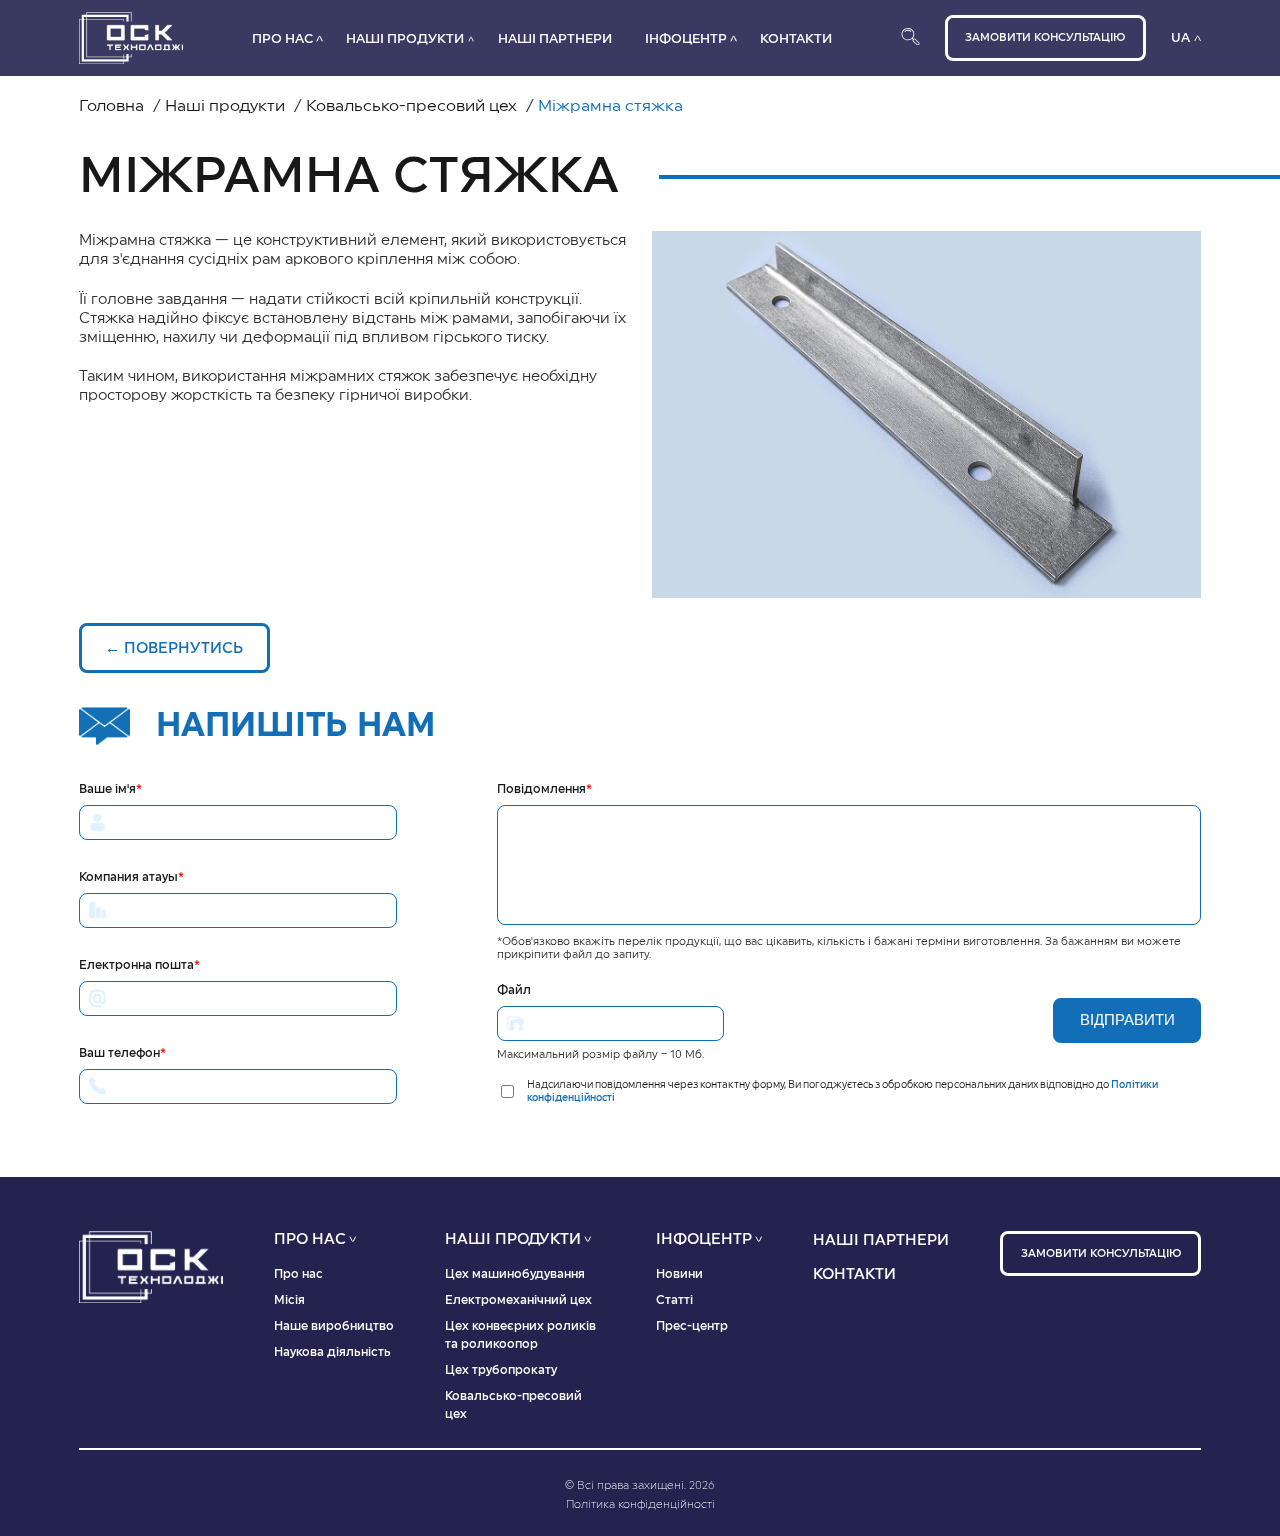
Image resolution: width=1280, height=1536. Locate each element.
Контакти (796, 39)
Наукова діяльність (332, 1352)
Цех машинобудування (515, 1274)
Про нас (282, 39)
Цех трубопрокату (501, 1370)
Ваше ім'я (110, 789)
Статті (674, 1300)
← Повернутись (174, 648)
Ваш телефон (122, 1053)
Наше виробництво (334, 1326)
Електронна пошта (139, 965)
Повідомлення (544, 789)
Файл (514, 990)
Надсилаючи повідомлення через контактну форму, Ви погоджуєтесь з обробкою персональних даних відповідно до (842, 1091)
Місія (289, 1300)
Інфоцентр (686, 39)
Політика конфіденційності (640, 1504)
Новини (679, 1274)
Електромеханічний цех (518, 1300)
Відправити (1127, 1019)
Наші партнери (555, 39)
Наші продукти (405, 39)
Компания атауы (131, 877)
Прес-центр (692, 1326)
